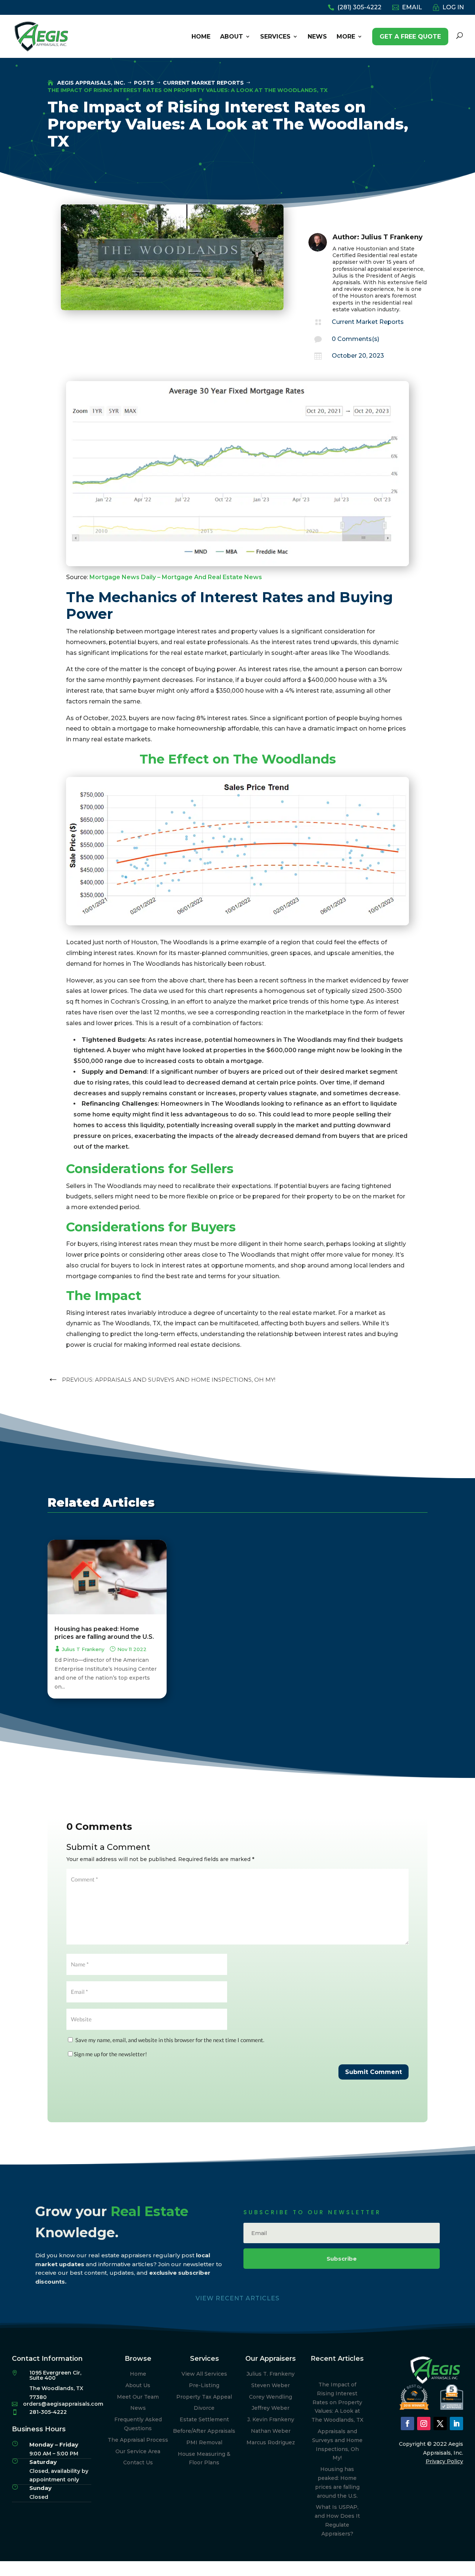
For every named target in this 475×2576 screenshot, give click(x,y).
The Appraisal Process (138, 2440)
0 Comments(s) (356, 339)
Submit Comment (374, 2072)
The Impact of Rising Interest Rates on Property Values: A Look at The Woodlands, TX (337, 2402)
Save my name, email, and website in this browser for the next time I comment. (170, 2040)
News (138, 2408)
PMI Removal (204, 2442)
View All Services (204, 2374)
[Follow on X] (440, 2424)
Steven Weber (271, 2385)
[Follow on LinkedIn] (456, 2424)
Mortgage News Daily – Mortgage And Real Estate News (176, 577)
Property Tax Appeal (204, 2397)
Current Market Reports (368, 322)
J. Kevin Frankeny (271, 2419)
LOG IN (453, 8)
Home (138, 2374)
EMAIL (412, 8)
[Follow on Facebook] (407, 2424)
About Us (138, 2385)
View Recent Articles (237, 2298)
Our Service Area (138, 2451)
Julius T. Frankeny (271, 2374)
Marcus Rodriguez (271, 2442)
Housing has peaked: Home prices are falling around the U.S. (104, 1633)
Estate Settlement (204, 2419)
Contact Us (138, 2462)
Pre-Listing (204, 2385)
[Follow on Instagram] (424, 2424)
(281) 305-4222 (359, 8)
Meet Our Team (138, 2397)
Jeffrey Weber (271, 2408)
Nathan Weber (271, 2431)
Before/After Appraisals (204, 2431)
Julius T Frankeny (392, 237)
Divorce (204, 2408)
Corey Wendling (271, 2397)
